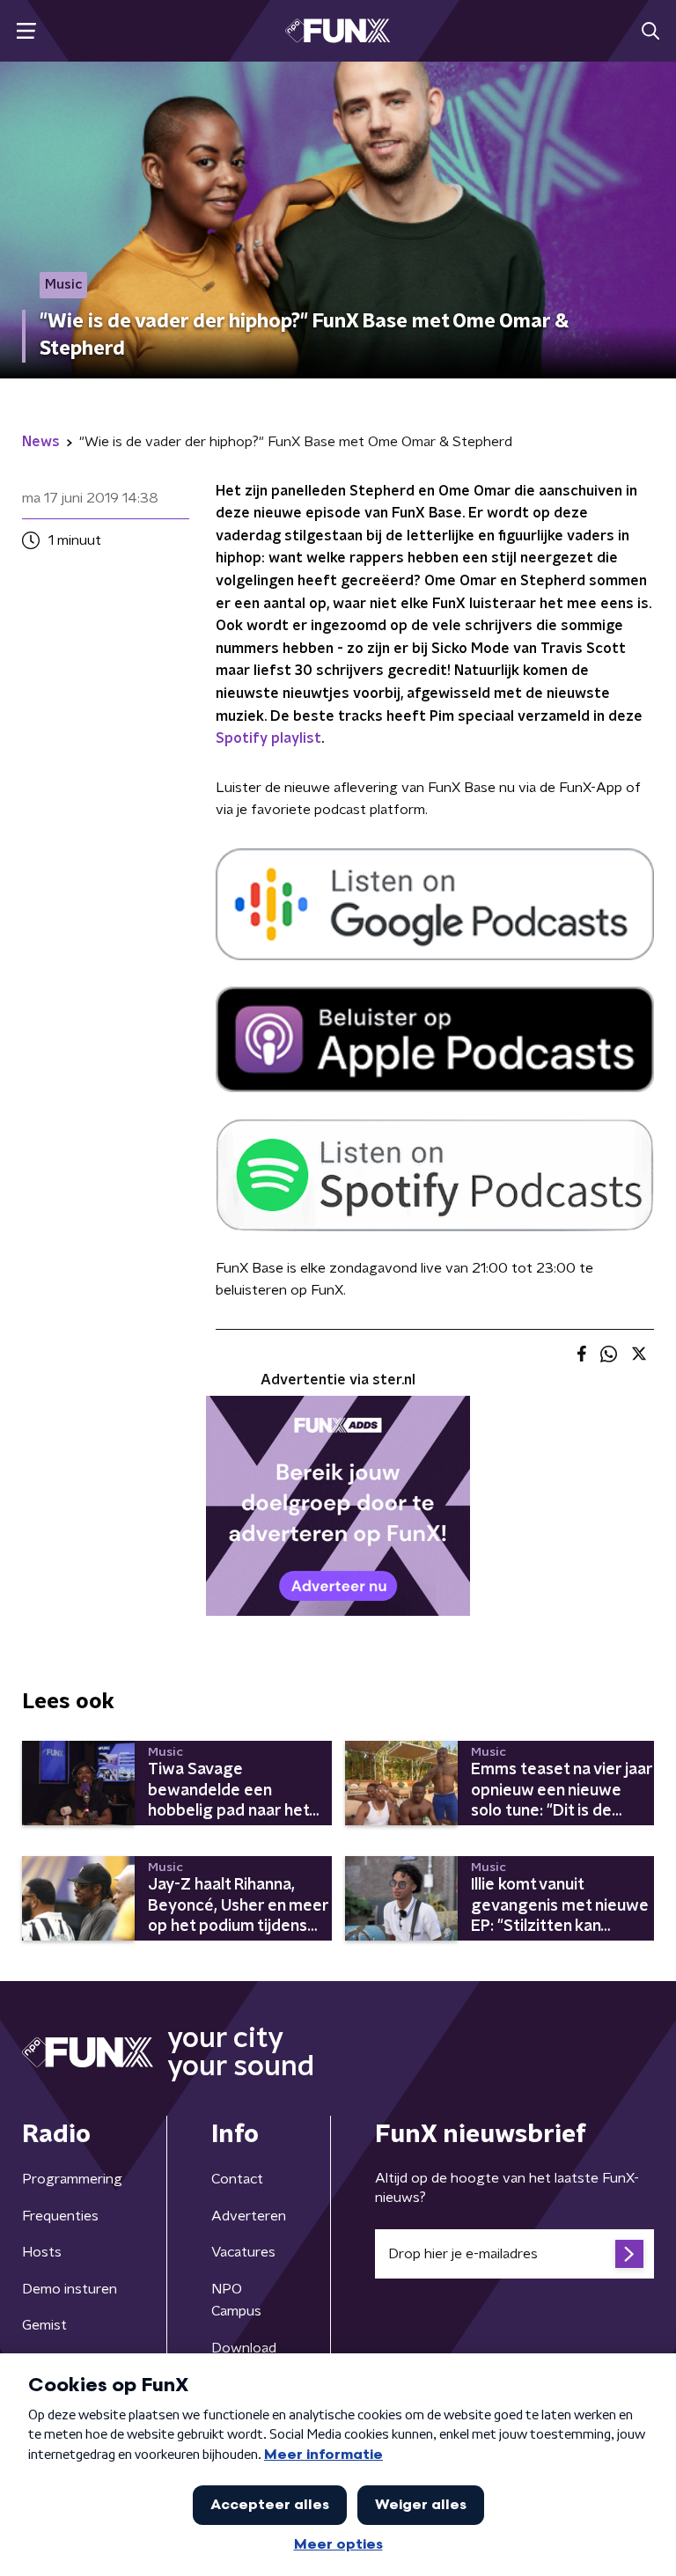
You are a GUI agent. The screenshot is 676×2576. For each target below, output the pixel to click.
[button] (26, 31)
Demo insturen (70, 2289)
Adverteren (249, 2216)
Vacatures (243, 2252)
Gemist (44, 2325)
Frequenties (60, 2216)
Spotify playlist (268, 738)
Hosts (42, 2252)
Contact (237, 2179)
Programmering (72, 2179)
